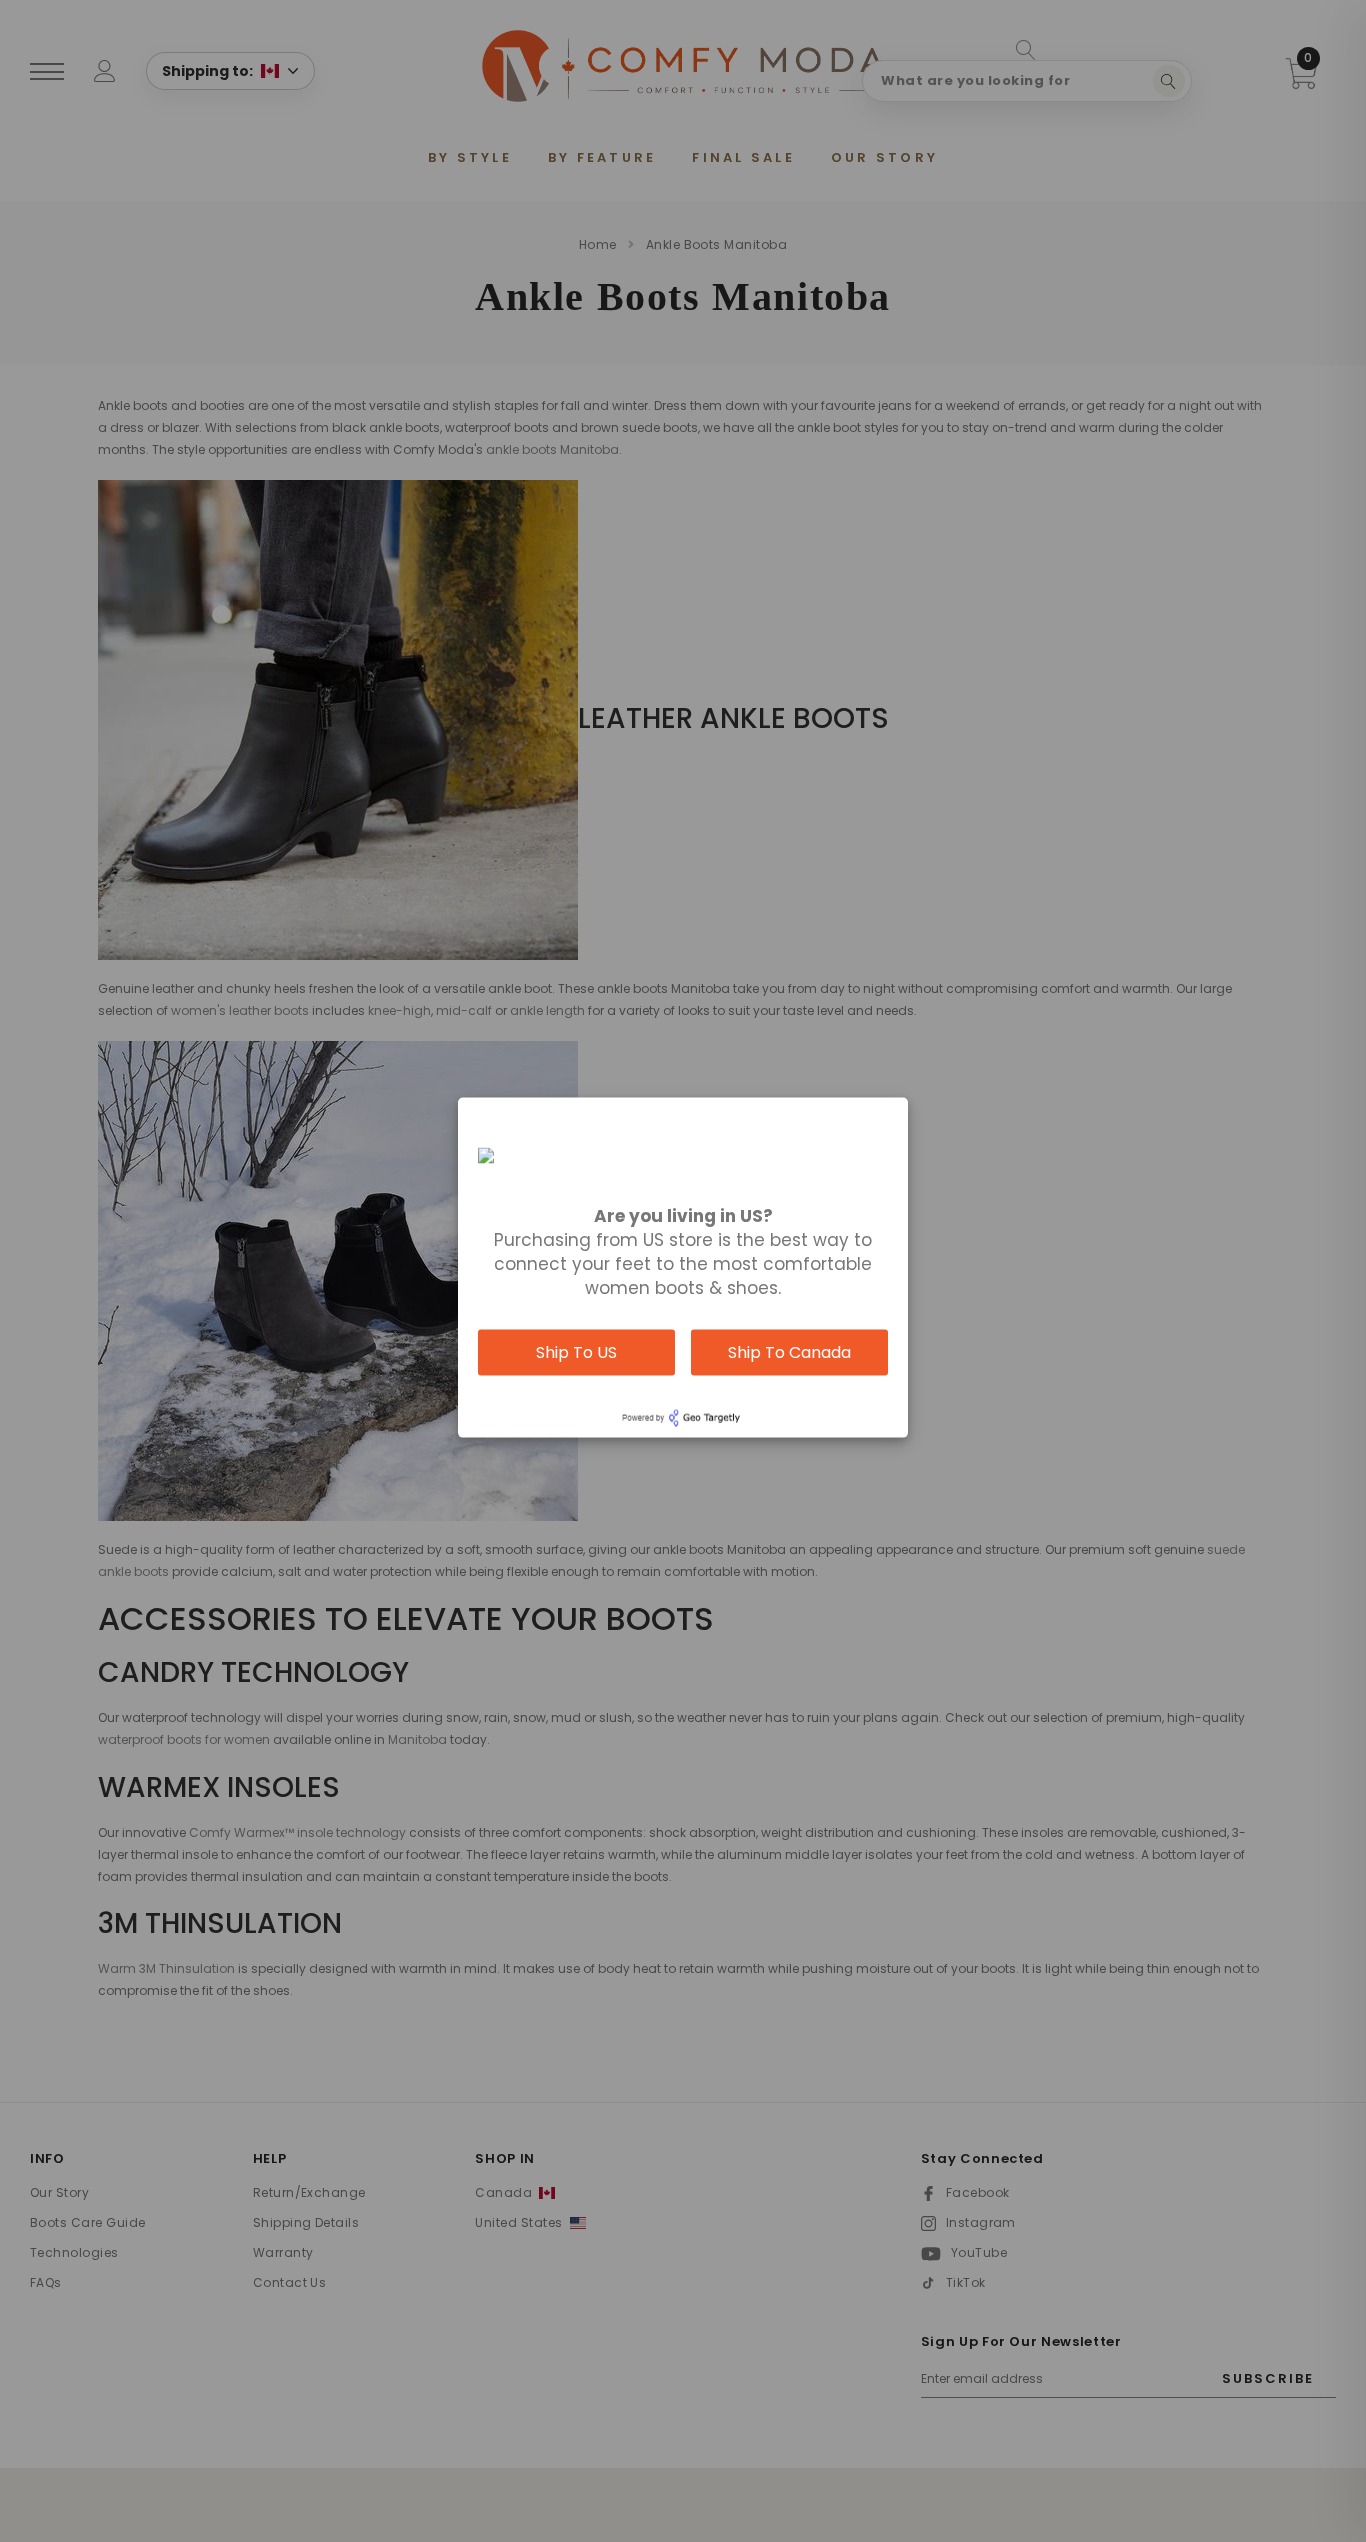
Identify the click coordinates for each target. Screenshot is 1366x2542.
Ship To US (576, 1352)
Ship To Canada (789, 1352)
